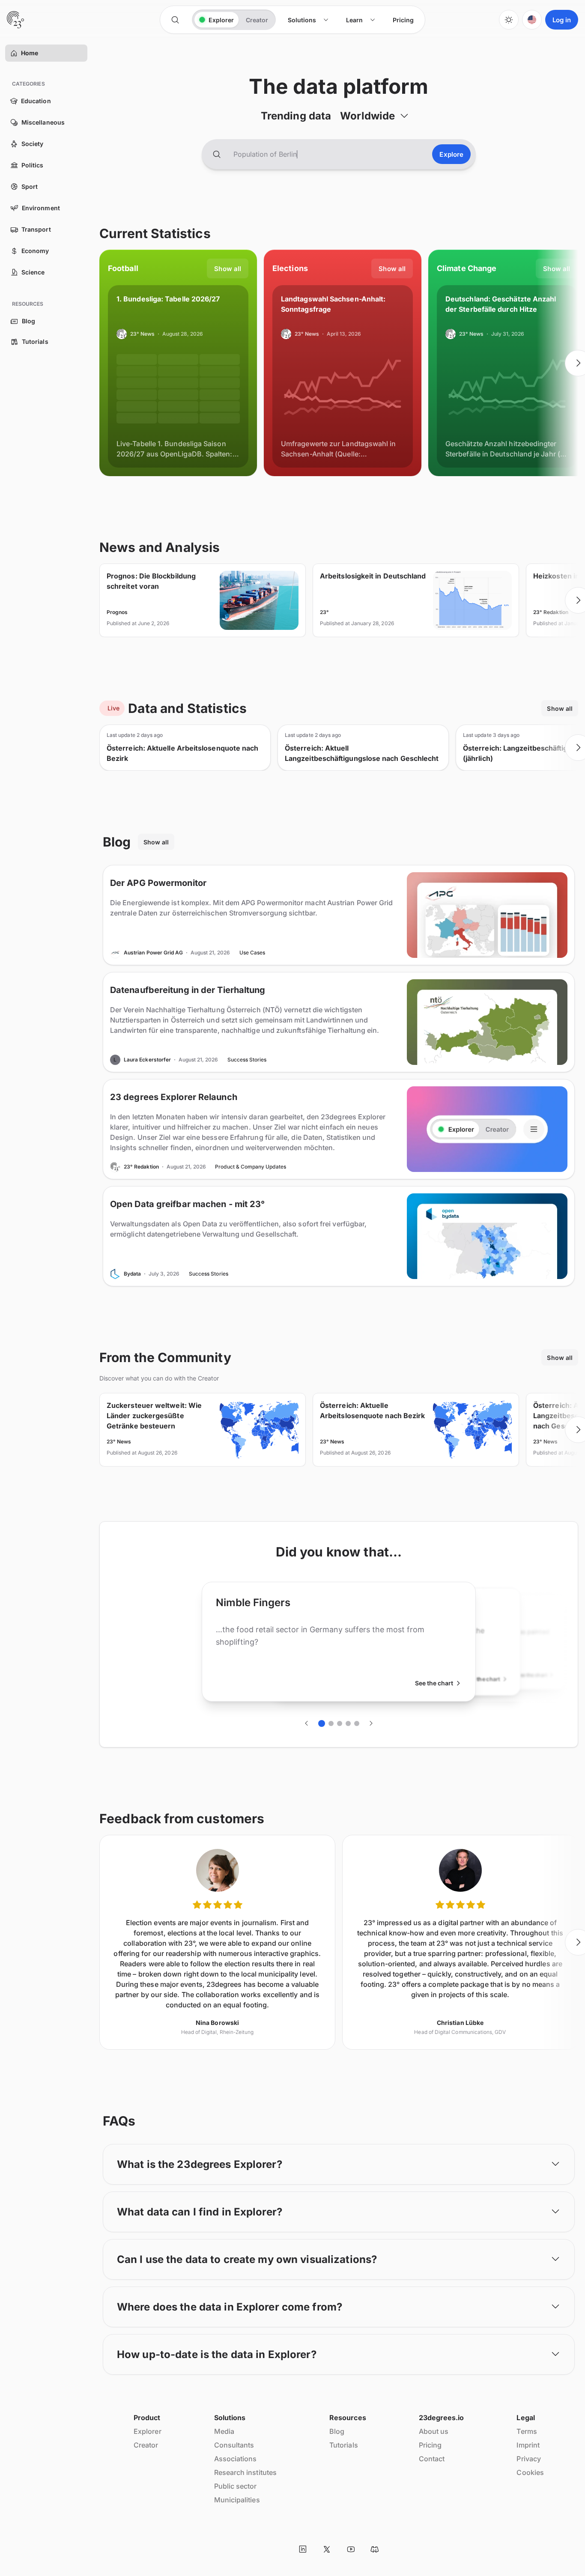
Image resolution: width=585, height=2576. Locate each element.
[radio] (216, 20)
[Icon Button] (175, 20)
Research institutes (246, 2472)
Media (224, 2431)
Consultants (234, 2445)
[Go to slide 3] (340, 1723)
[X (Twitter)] (327, 2549)
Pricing (430, 2445)
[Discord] (375, 2549)
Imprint (528, 2445)
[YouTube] (351, 2549)
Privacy (529, 2459)
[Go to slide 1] (322, 1723)
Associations (236, 2459)
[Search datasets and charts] (217, 154)
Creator (146, 2445)
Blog (337, 2431)
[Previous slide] (99, 363)
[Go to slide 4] (348, 1723)
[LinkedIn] (303, 2549)
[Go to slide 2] (331, 1723)
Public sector (236, 2486)
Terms (527, 2431)
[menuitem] (308, 20)
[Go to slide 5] (357, 1723)
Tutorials (344, 2445)
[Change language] (532, 20)
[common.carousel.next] (371, 1723)
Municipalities (237, 2500)
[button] (14, 53)
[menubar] (351, 20)
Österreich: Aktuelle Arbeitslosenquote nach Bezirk (182, 753)
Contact (432, 2459)
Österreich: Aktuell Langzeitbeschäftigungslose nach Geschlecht (362, 753)
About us (434, 2431)
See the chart (434, 1683)
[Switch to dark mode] (509, 20)
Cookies (530, 2472)
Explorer (148, 2431)
